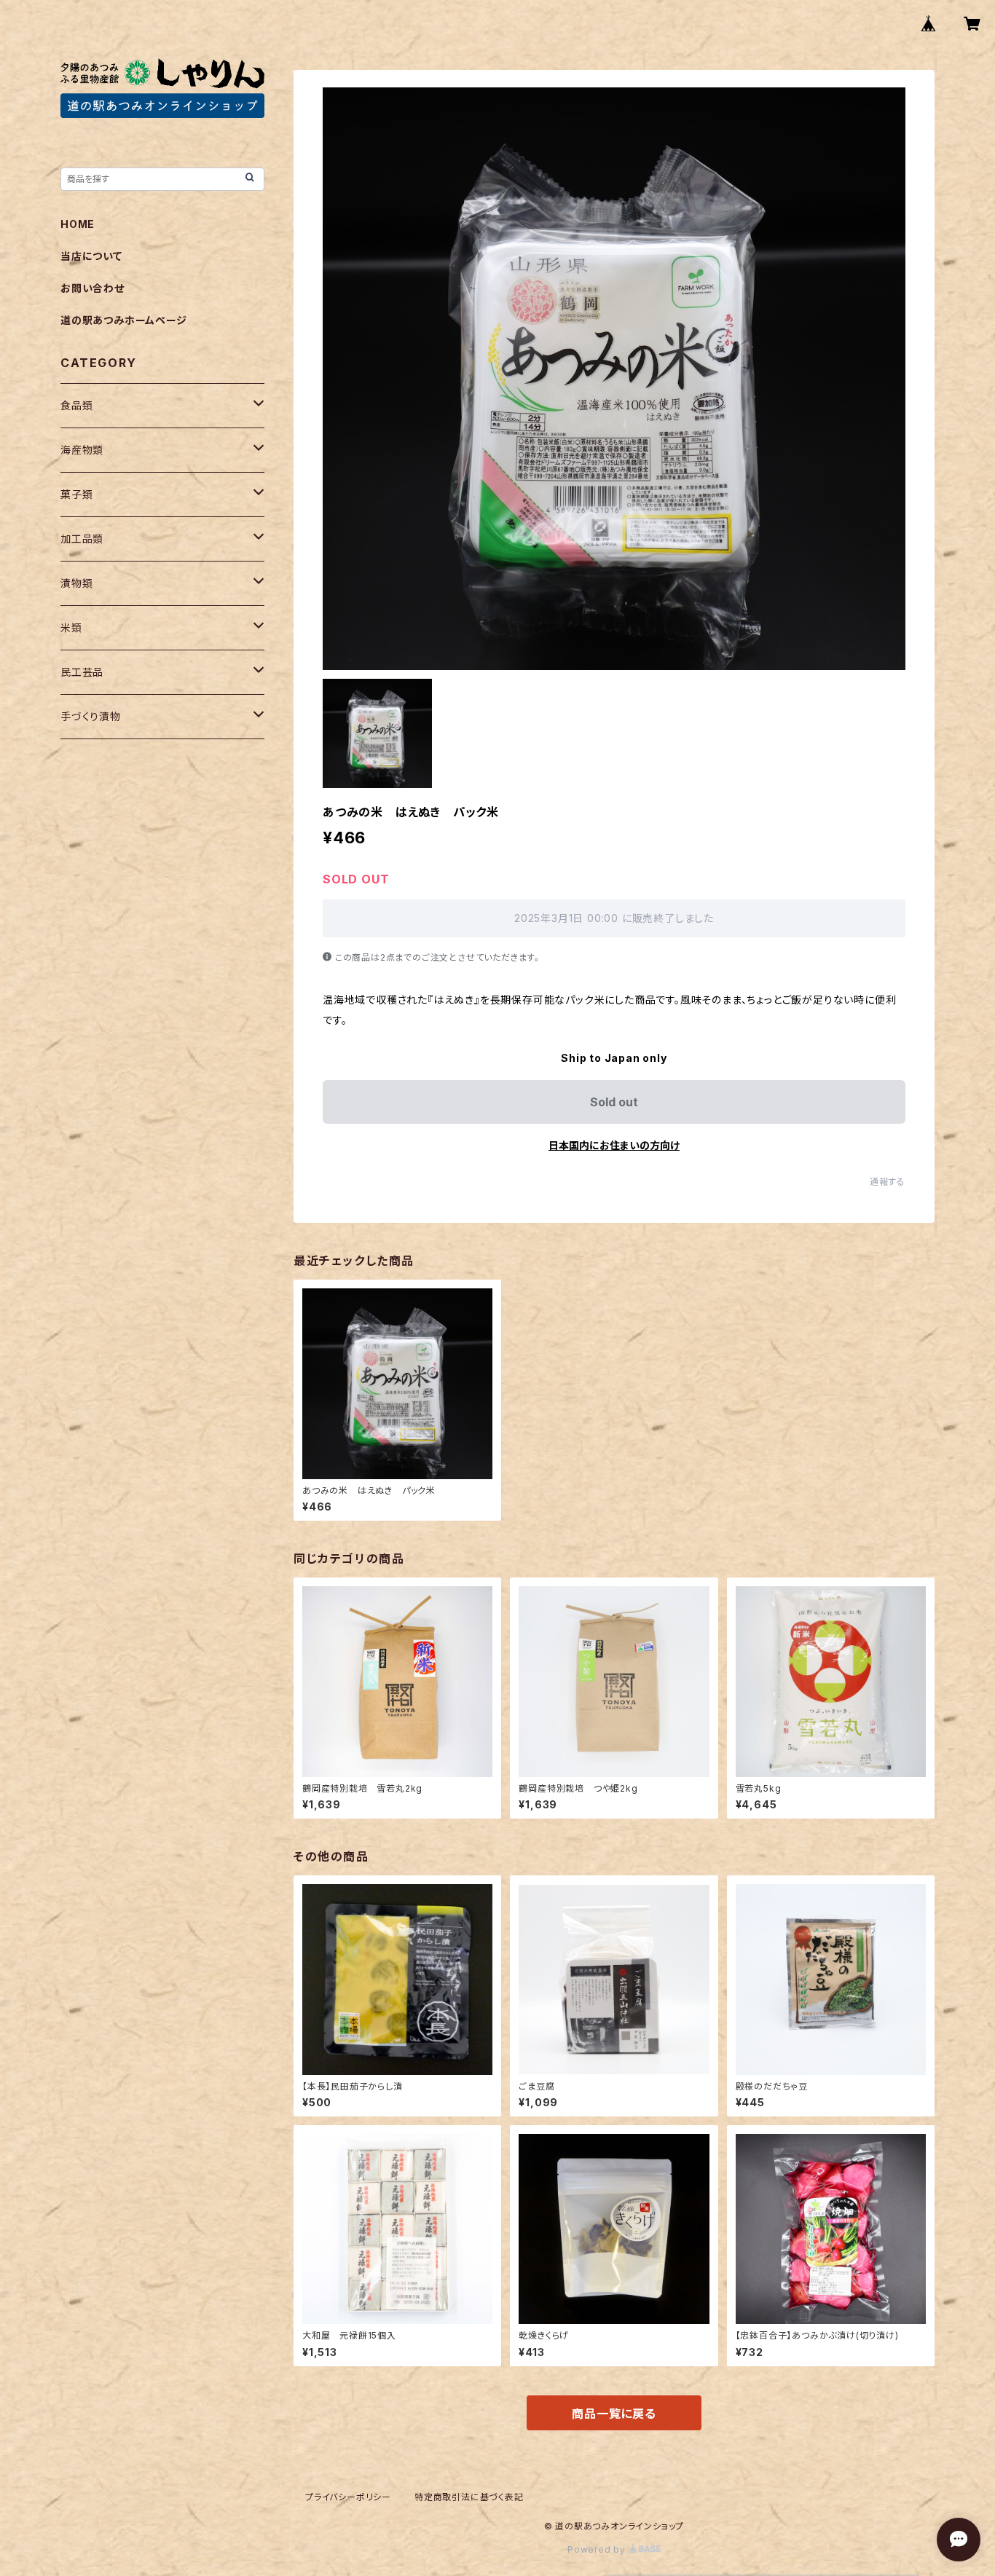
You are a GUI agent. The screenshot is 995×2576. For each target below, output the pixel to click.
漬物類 (76, 583)
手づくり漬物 (91, 716)
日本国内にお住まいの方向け (614, 1145)
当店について (91, 256)
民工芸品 (82, 672)
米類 (71, 627)
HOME (78, 224)
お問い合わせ (93, 288)
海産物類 (82, 450)
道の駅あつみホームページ (124, 320)
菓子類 (76, 494)
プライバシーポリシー (348, 2497)
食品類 (76, 405)
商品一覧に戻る (614, 2414)
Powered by (598, 2549)
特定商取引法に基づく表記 (469, 2497)
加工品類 (82, 539)
